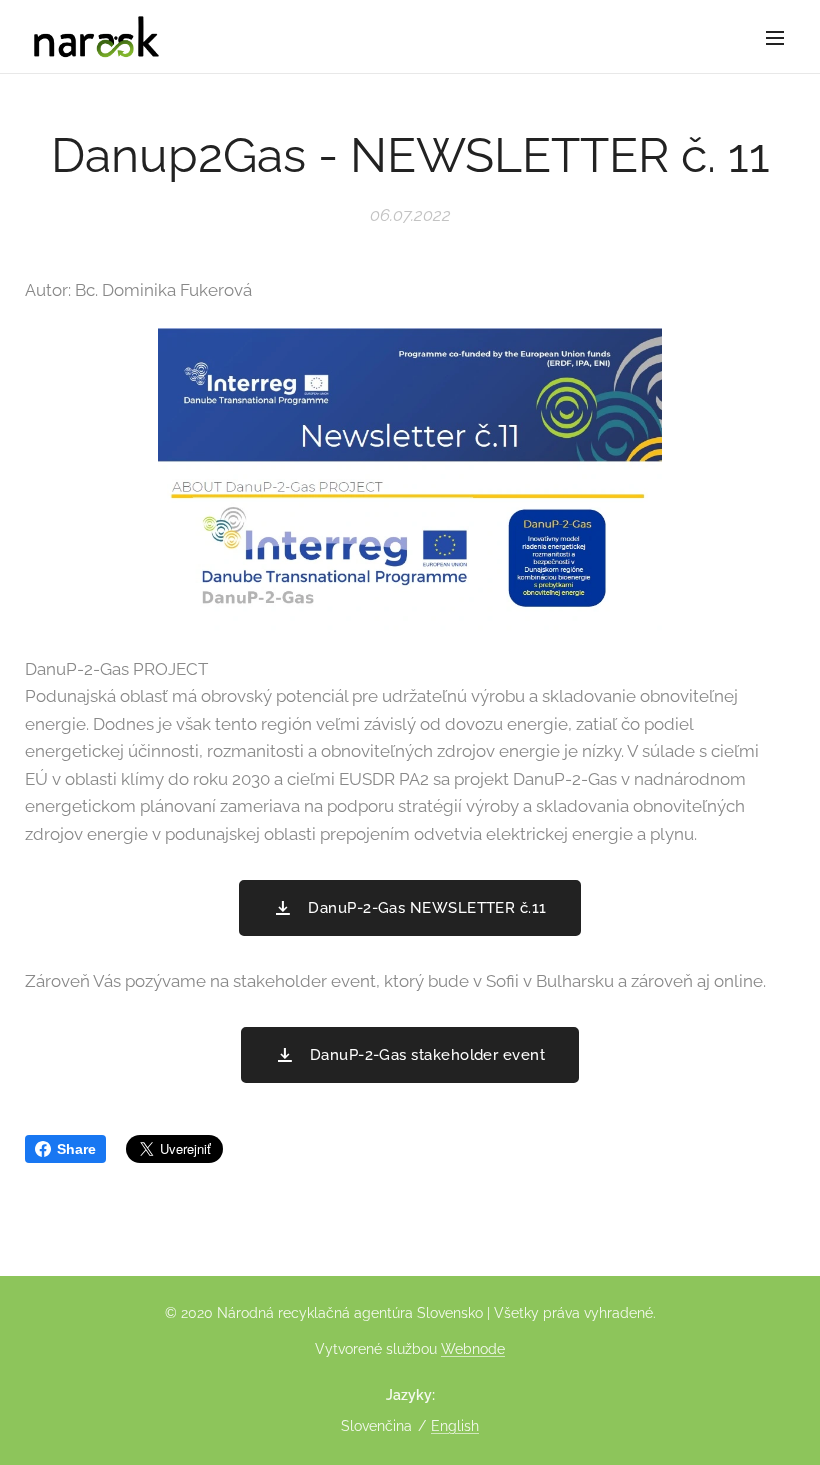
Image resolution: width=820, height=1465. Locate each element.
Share (76, 1149)
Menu (775, 37)
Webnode (473, 1349)
